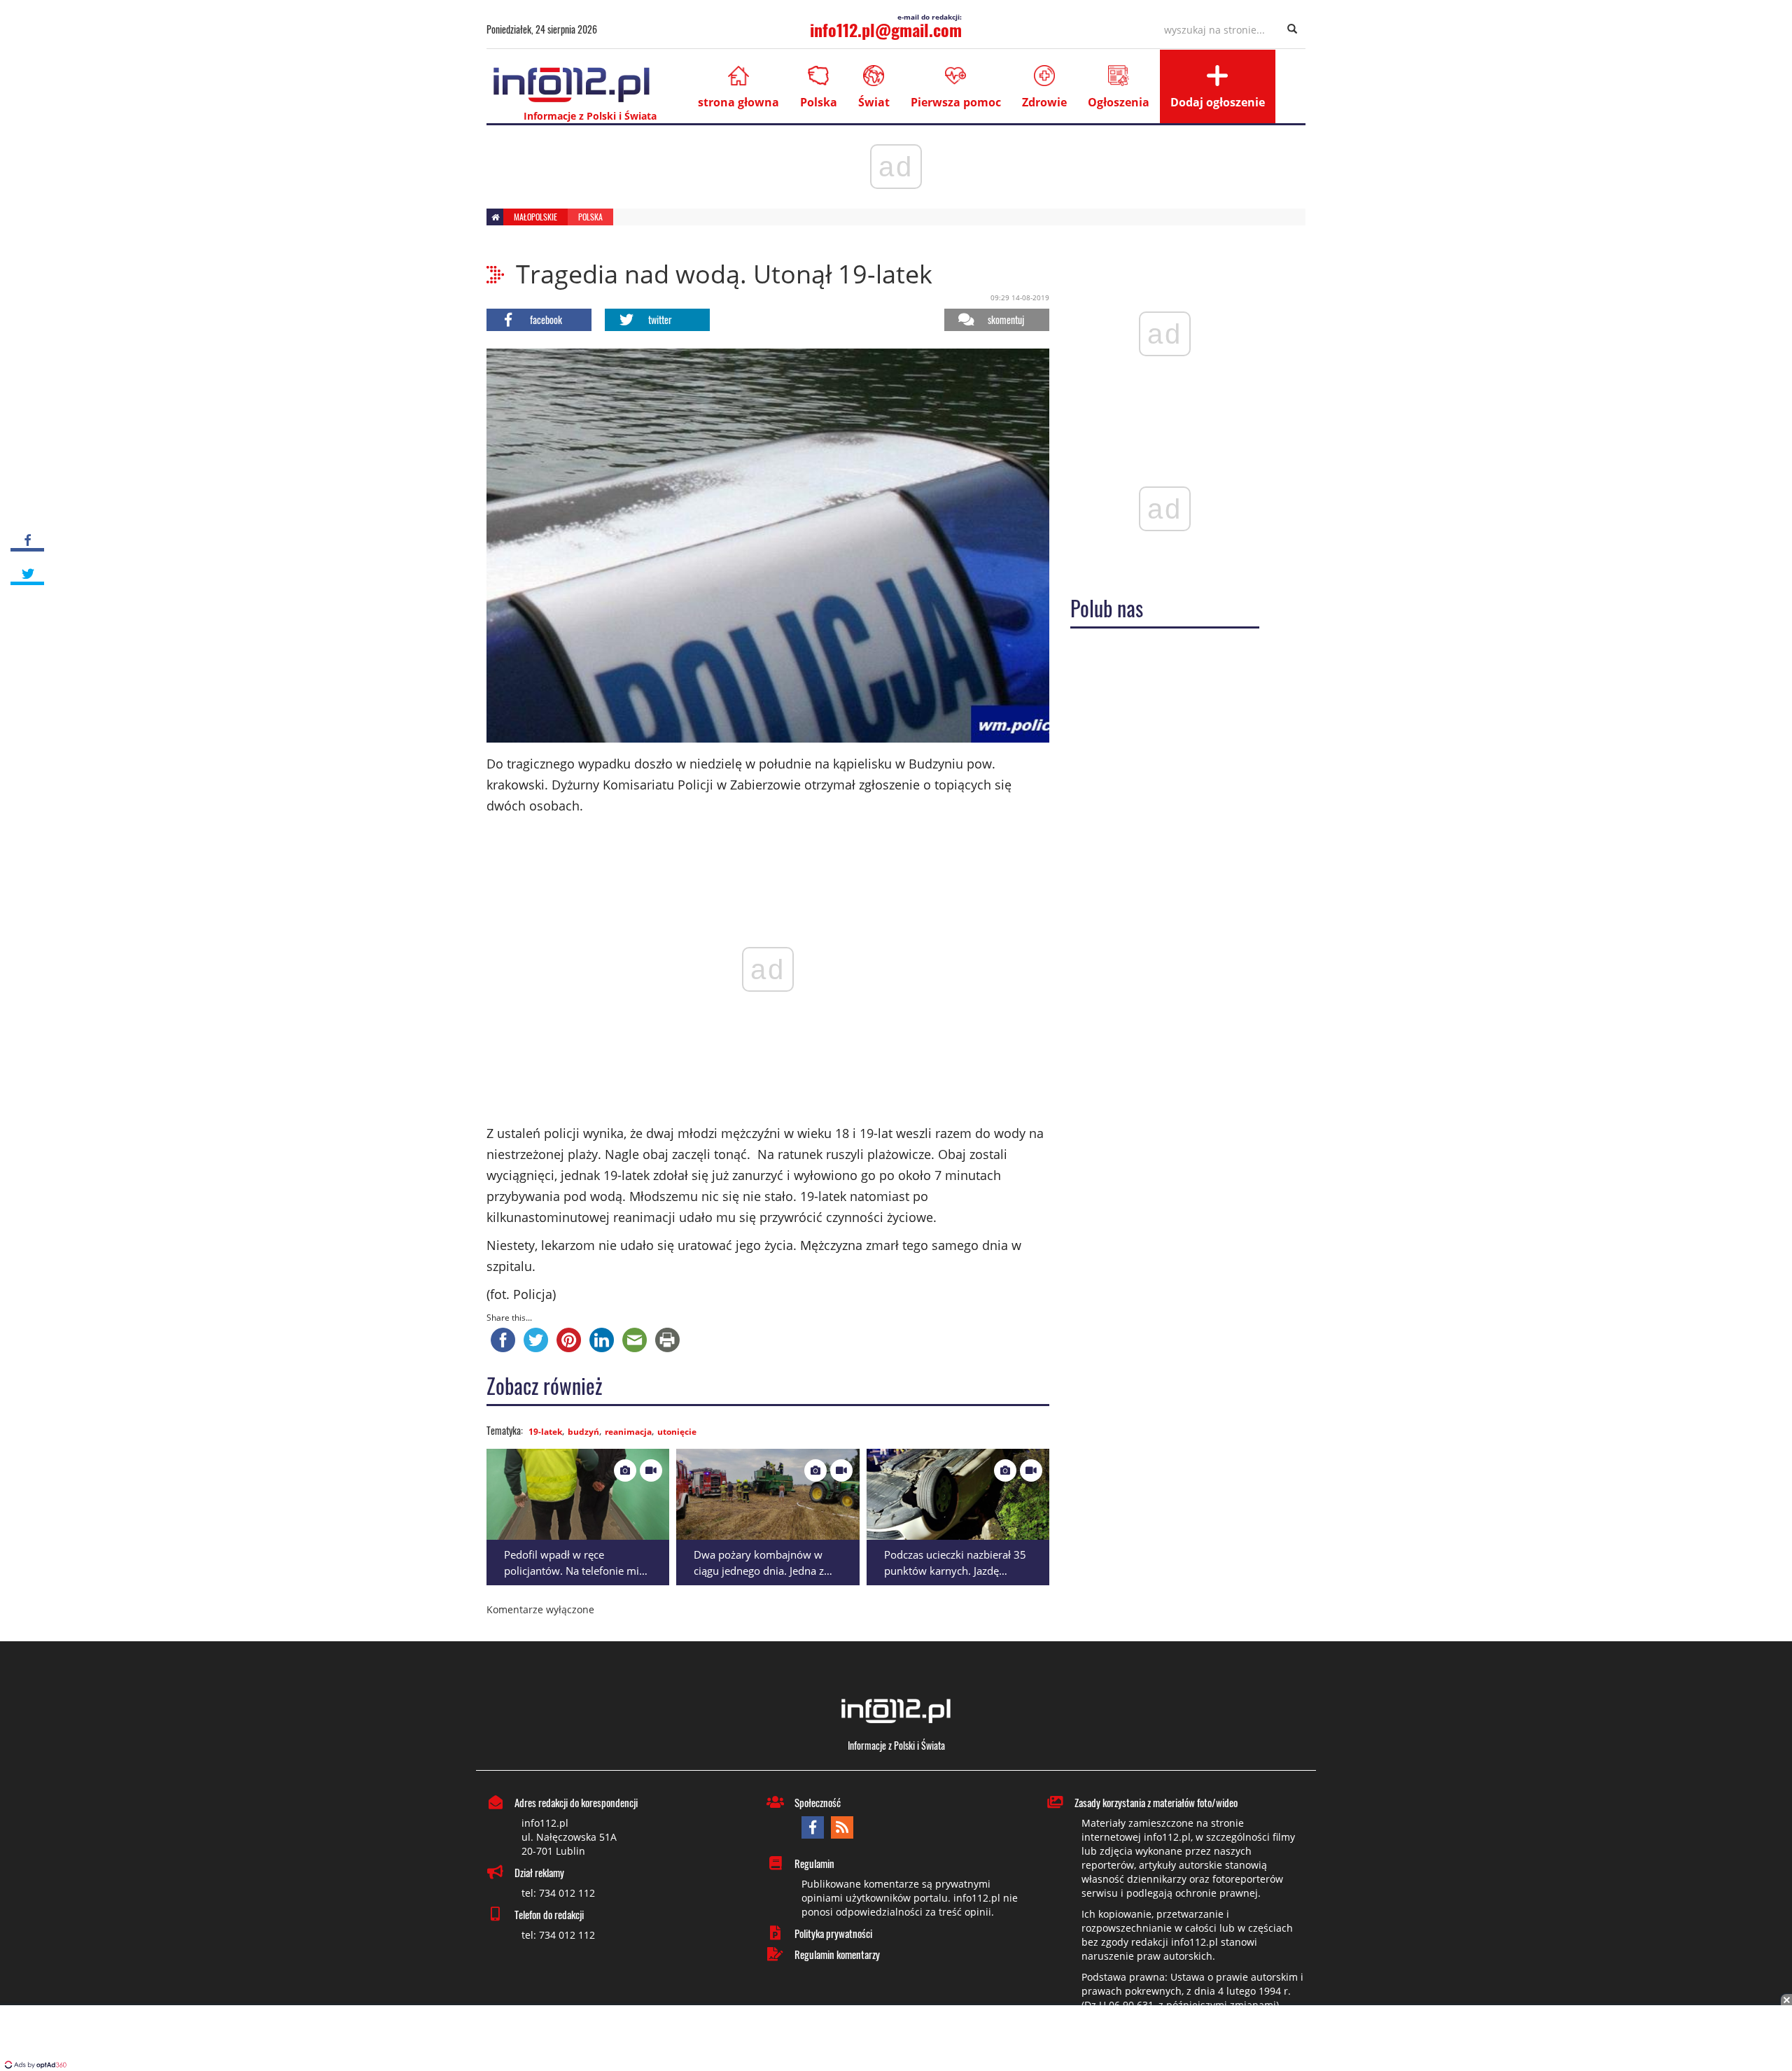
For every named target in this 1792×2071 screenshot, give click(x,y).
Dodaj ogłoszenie (1218, 102)
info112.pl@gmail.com (886, 29)
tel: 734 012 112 (558, 1893)
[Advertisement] (896, 2040)
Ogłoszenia (1119, 102)
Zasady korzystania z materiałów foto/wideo (1156, 1802)
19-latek (545, 1432)
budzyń (583, 1432)
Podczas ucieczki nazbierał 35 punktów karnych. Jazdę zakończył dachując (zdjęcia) (955, 1570)
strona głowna (738, 102)
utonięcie (677, 1432)
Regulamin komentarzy (837, 1954)
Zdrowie (1044, 102)
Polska (819, 102)
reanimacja (628, 1432)
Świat (874, 102)
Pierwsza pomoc (956, 102)
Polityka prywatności (833, 1933)
